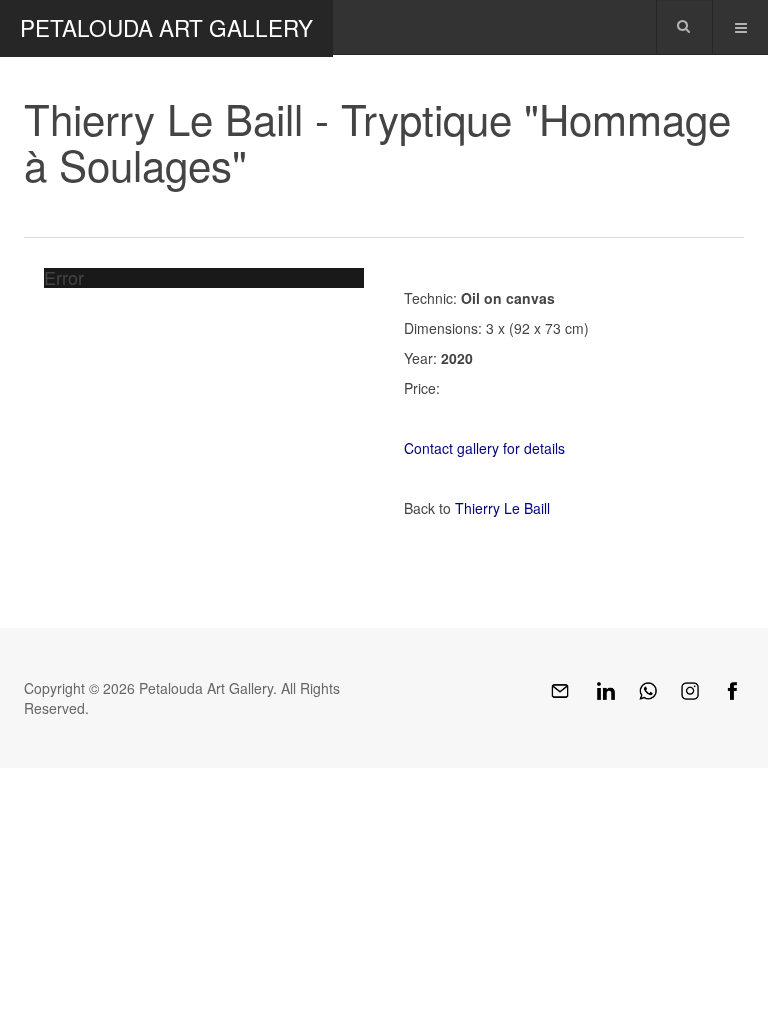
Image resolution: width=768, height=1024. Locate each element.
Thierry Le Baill (502, 508)
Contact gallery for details (484, 448)
